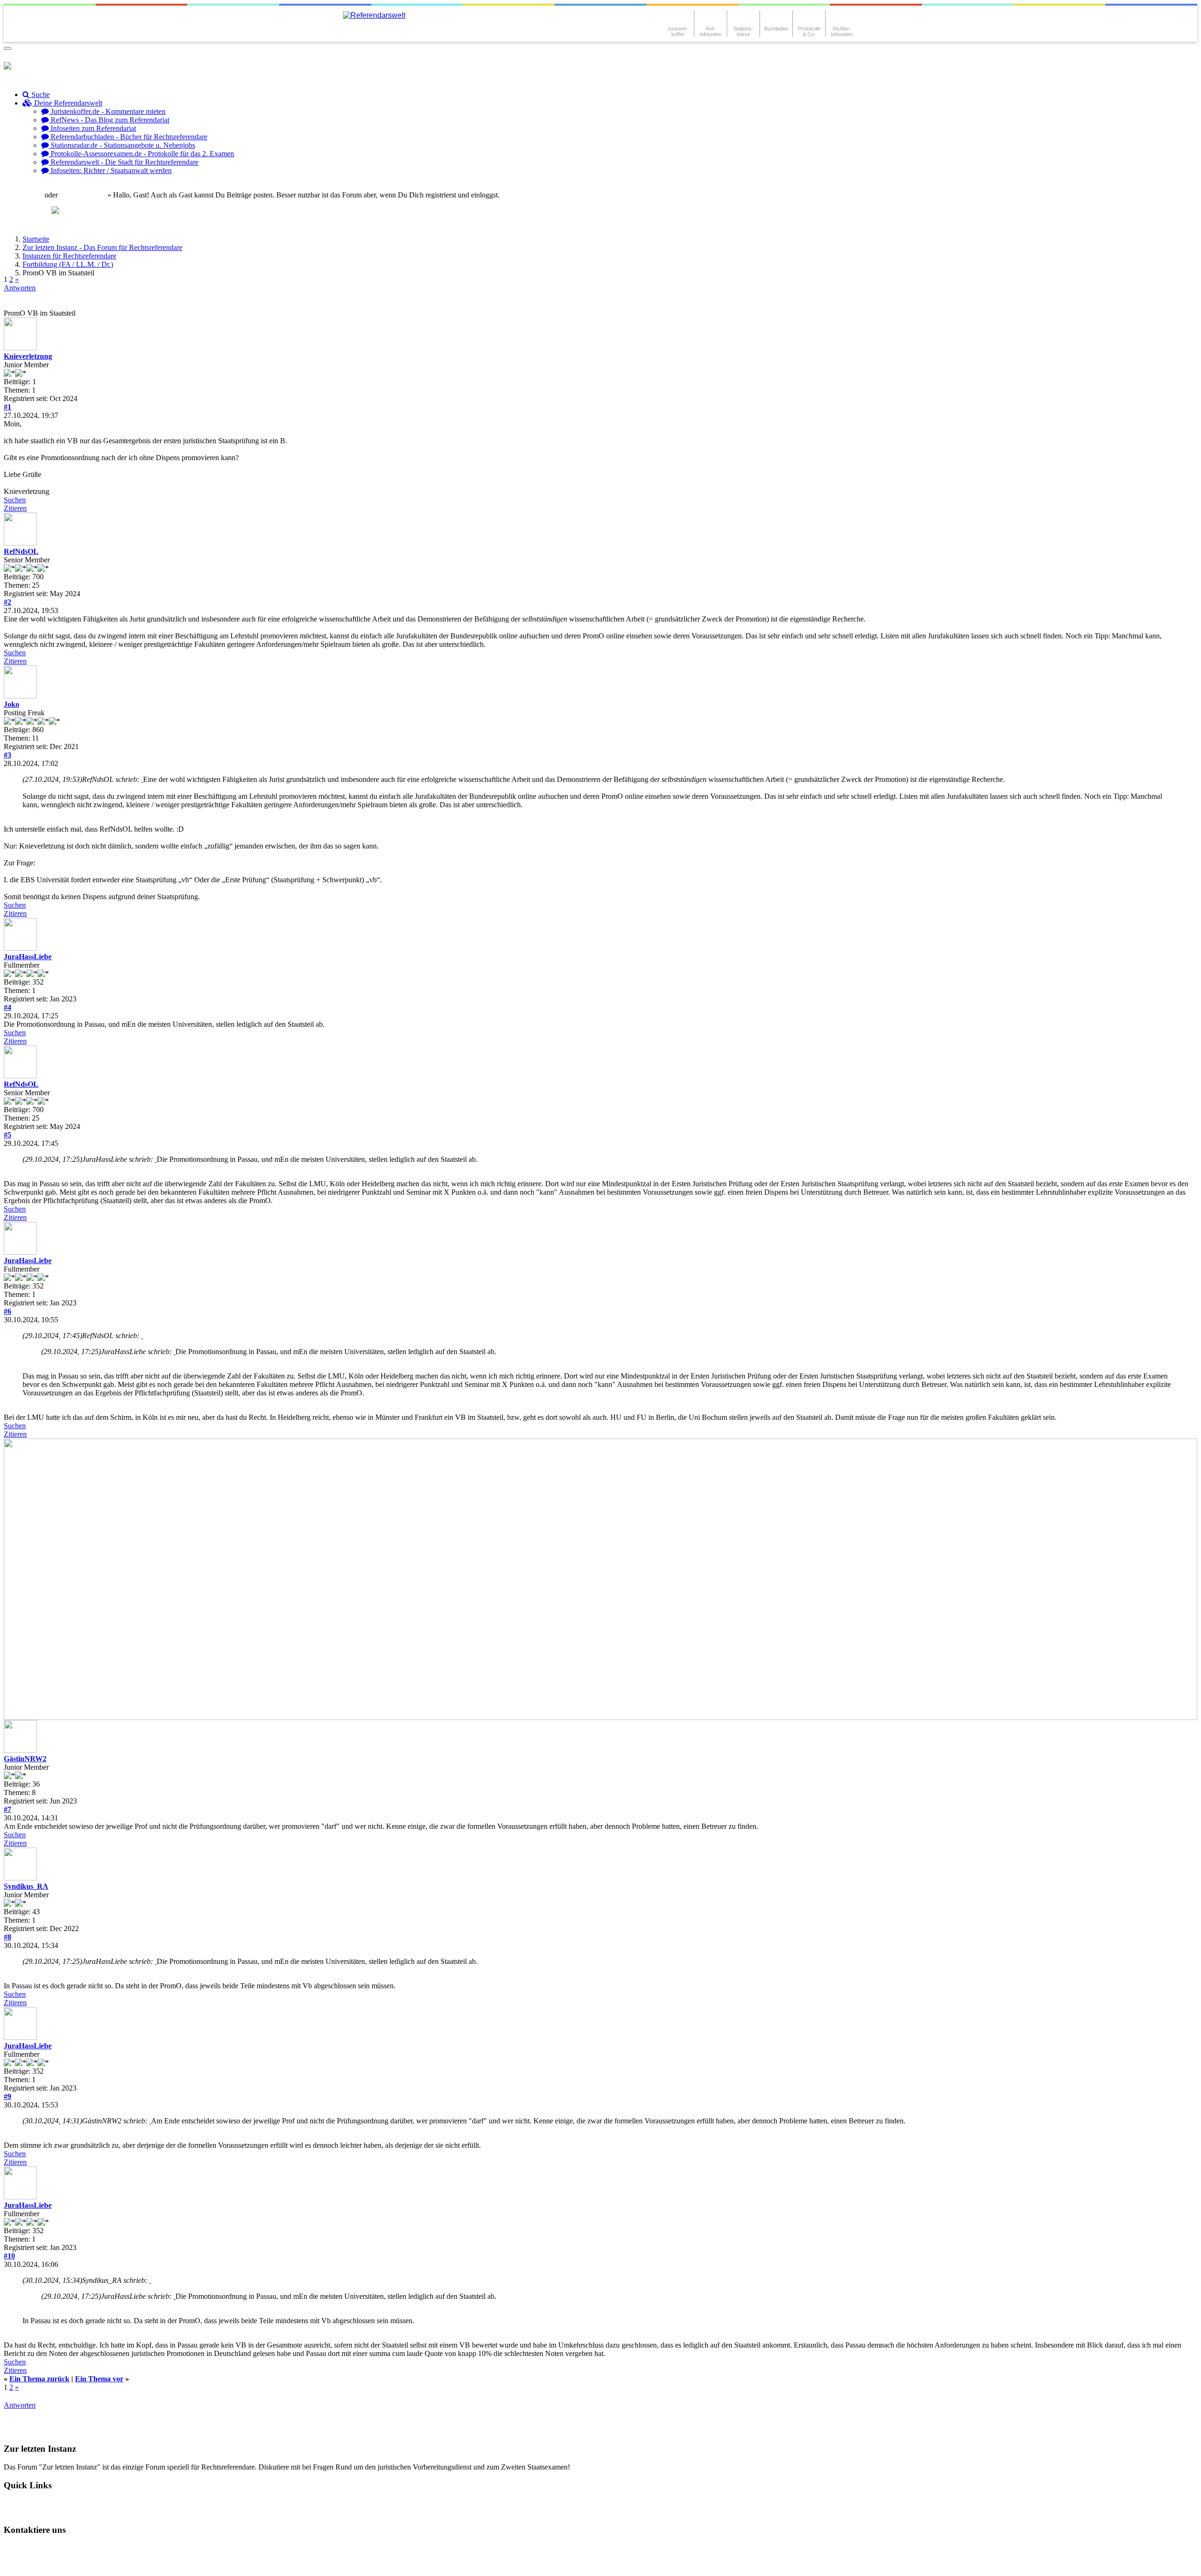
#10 (9, 2256)
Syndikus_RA (26, 1886)
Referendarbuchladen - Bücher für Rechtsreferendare (128, 137)
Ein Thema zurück (39, 2379)
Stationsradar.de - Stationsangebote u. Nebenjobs (122, 145)
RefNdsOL (21, 551)
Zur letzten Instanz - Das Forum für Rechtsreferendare (103, 247)
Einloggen (27, 195)
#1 (8, 407)
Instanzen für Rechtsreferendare (69, 256)
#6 (8, 1311)
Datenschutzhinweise (97, 2548)
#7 (8, 1809)
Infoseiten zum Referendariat (92, 128)
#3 (8, 755)
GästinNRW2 (25, 1759)
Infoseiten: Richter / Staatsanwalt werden (110, 170)
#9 (8, 2096)
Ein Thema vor (99, 2379)
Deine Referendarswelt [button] (67, 103)
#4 (8, 1007)
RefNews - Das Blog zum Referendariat (109, 120)
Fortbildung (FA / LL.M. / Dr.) (68, 264)
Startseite (36, 239)
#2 (8, 602)
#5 (8, 1135)
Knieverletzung (28, 356)
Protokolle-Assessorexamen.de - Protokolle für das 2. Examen (141, 154)
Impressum (29, 2564)
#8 (8, 1937)
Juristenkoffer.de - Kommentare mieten (107, 111)
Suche (40, 95)
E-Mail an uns (33, 2548)
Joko (11, 704)
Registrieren (87, 195)
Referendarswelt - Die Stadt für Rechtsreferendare (124, 162)
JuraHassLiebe (28, 957)
